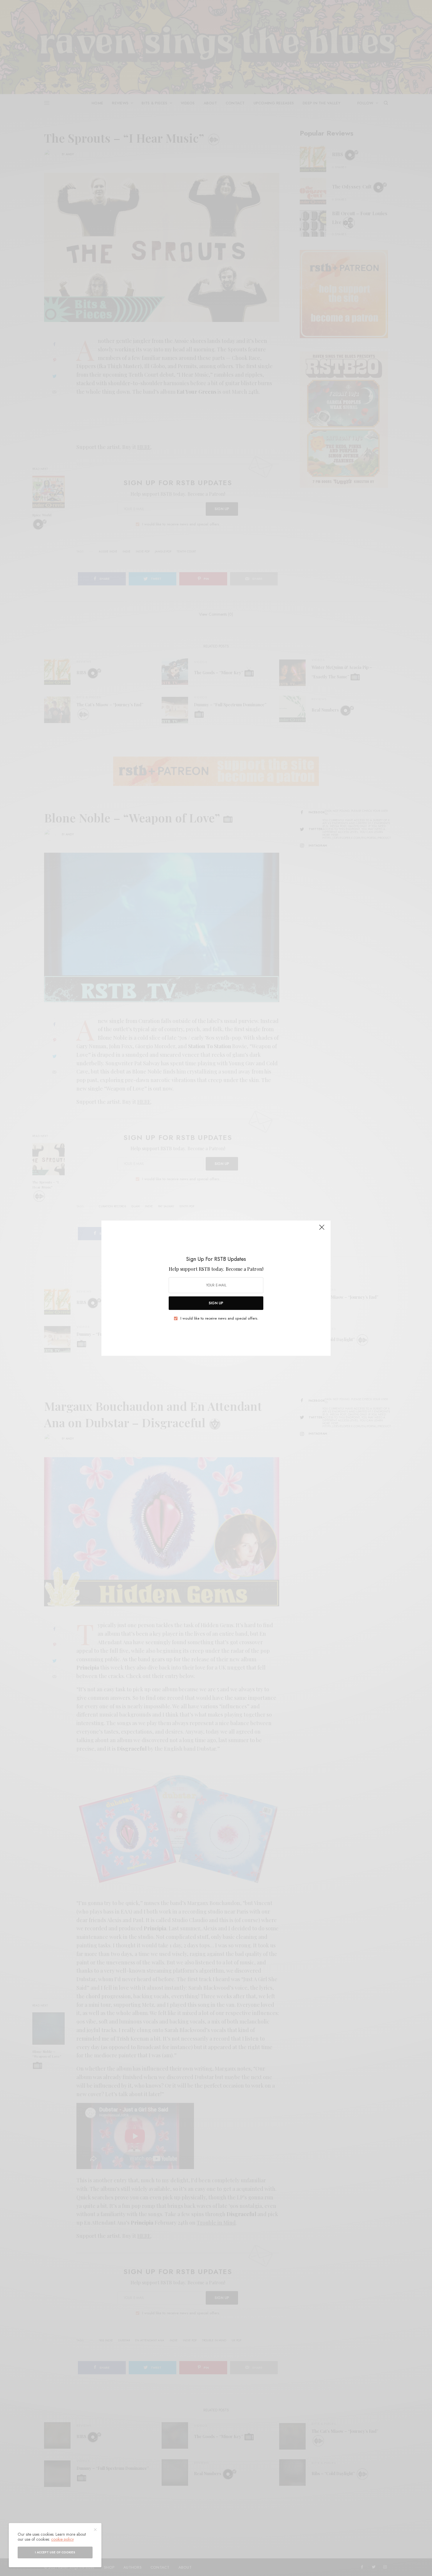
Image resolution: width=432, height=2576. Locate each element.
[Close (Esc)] (322, 1230)
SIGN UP (216, 1303)
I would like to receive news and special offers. (219, 1318)
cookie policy (62, 2539)
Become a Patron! (245, 1269)
